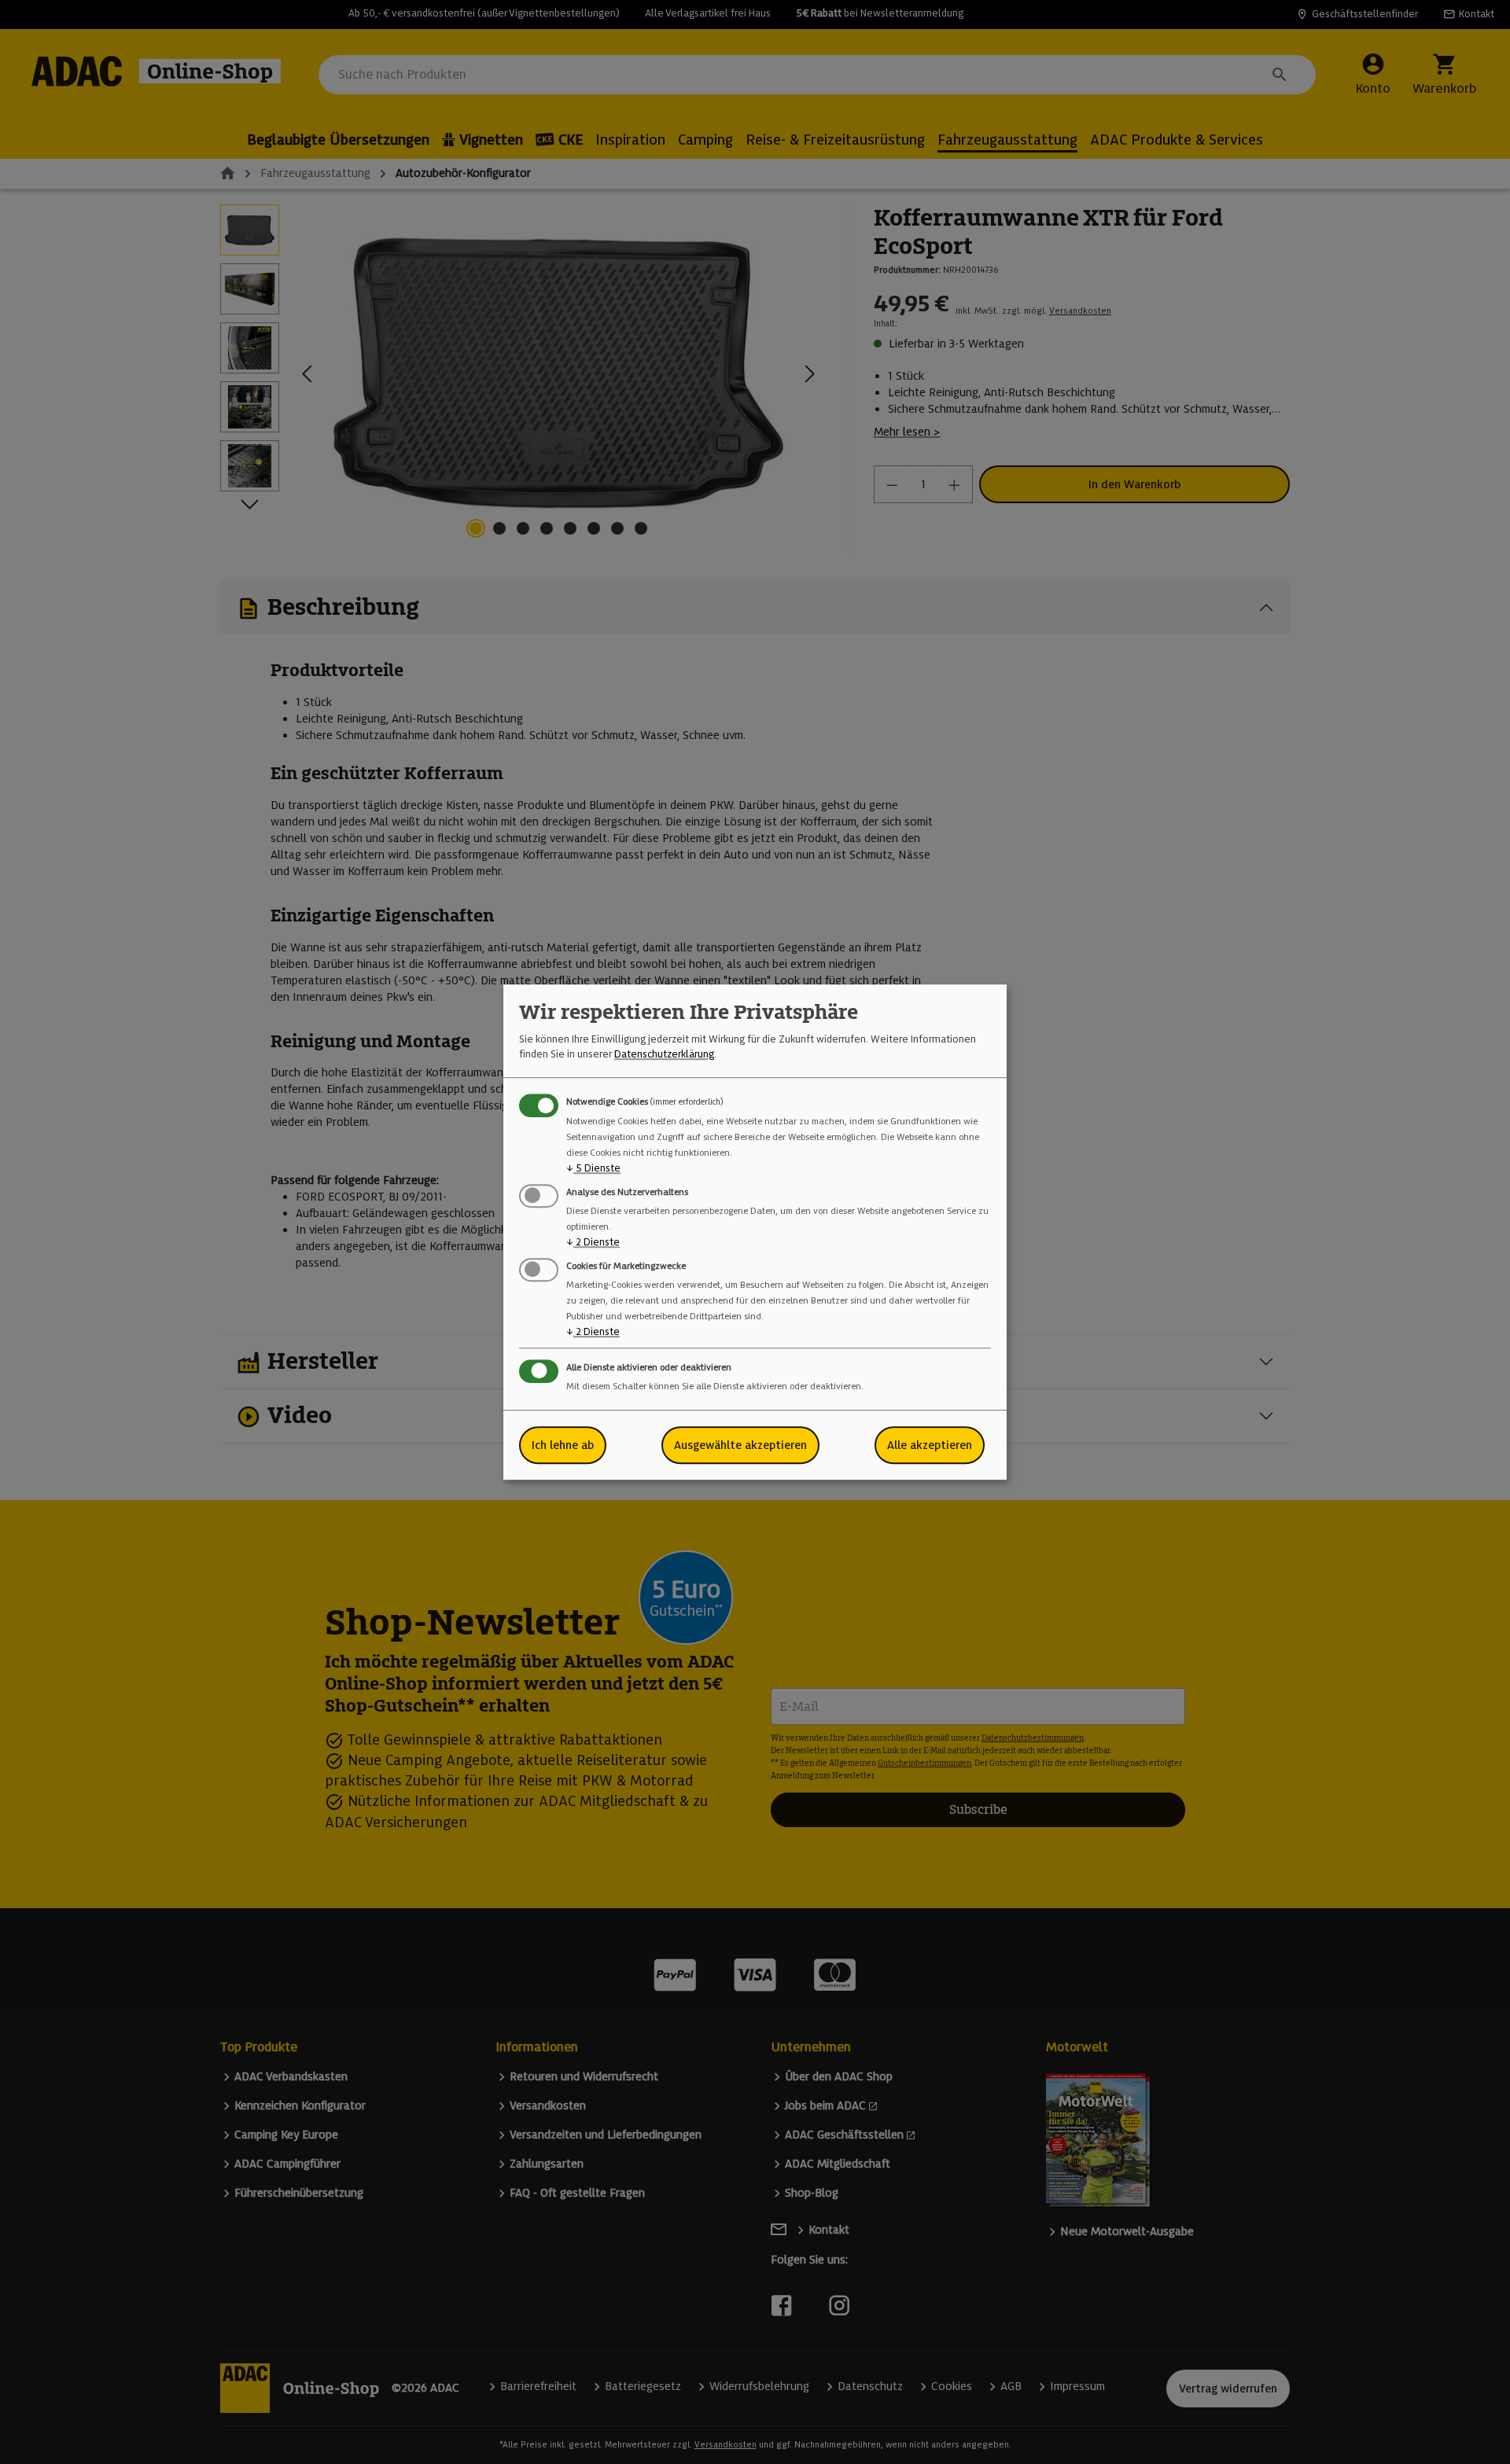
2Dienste (593, 1242)
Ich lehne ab (563, 1445)
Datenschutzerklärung (664, 1054)
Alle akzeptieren (930, 1445)
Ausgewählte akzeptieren (740, 1445)
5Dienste (593, 1168)
